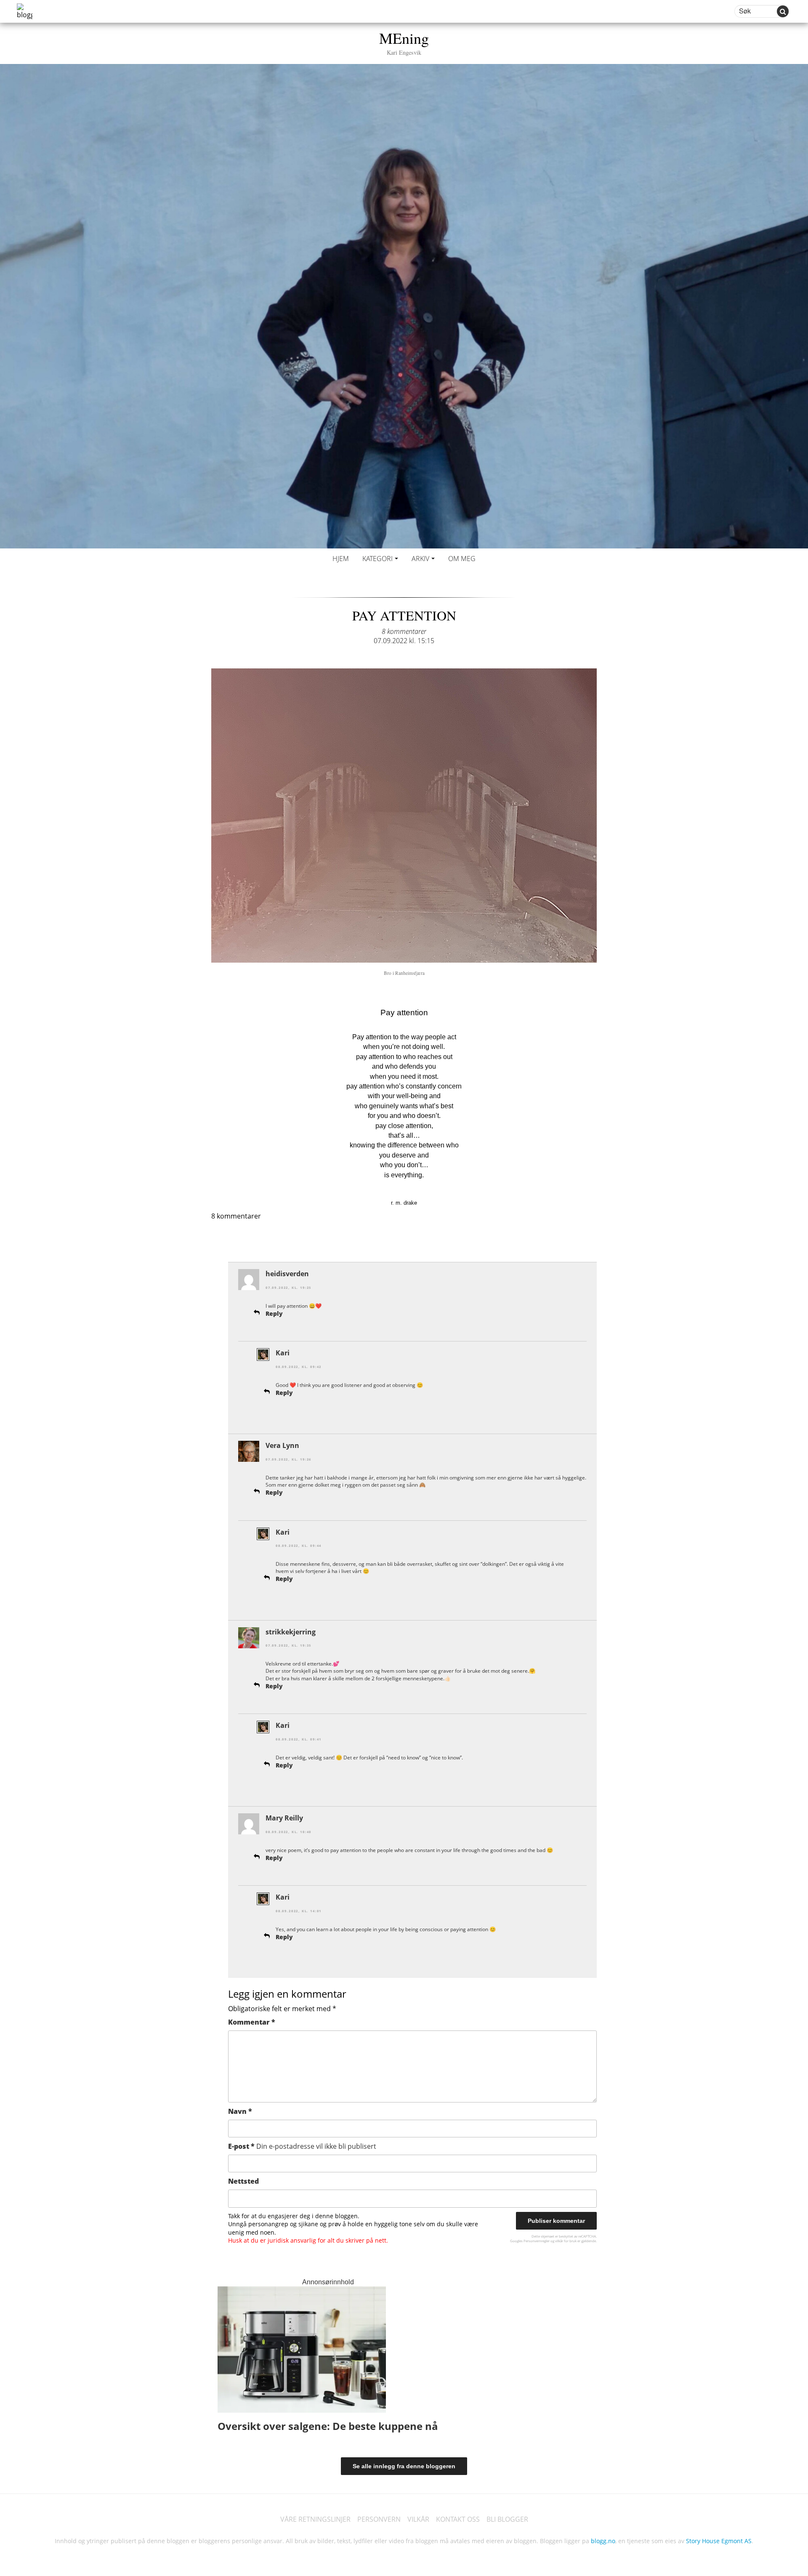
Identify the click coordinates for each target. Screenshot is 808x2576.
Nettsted (243, 2181)
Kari (283, 1353)
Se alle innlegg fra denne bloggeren (404, 2466)
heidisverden (287, 1274)
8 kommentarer (404, 631)
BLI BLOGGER (507, 2519)
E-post (302, 2146)
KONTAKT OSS (458, 2519)
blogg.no (603, 2541)
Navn (240, 2111)
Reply (274, 1313)
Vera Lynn (282, 1445)
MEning (404, 42)
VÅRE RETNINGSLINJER (315, 2519)
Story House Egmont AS (719, 2541)
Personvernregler (537, 2241)
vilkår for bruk (566, 2241)
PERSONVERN (379, 2519)
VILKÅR (418, 2519)
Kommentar (252, 2022)
